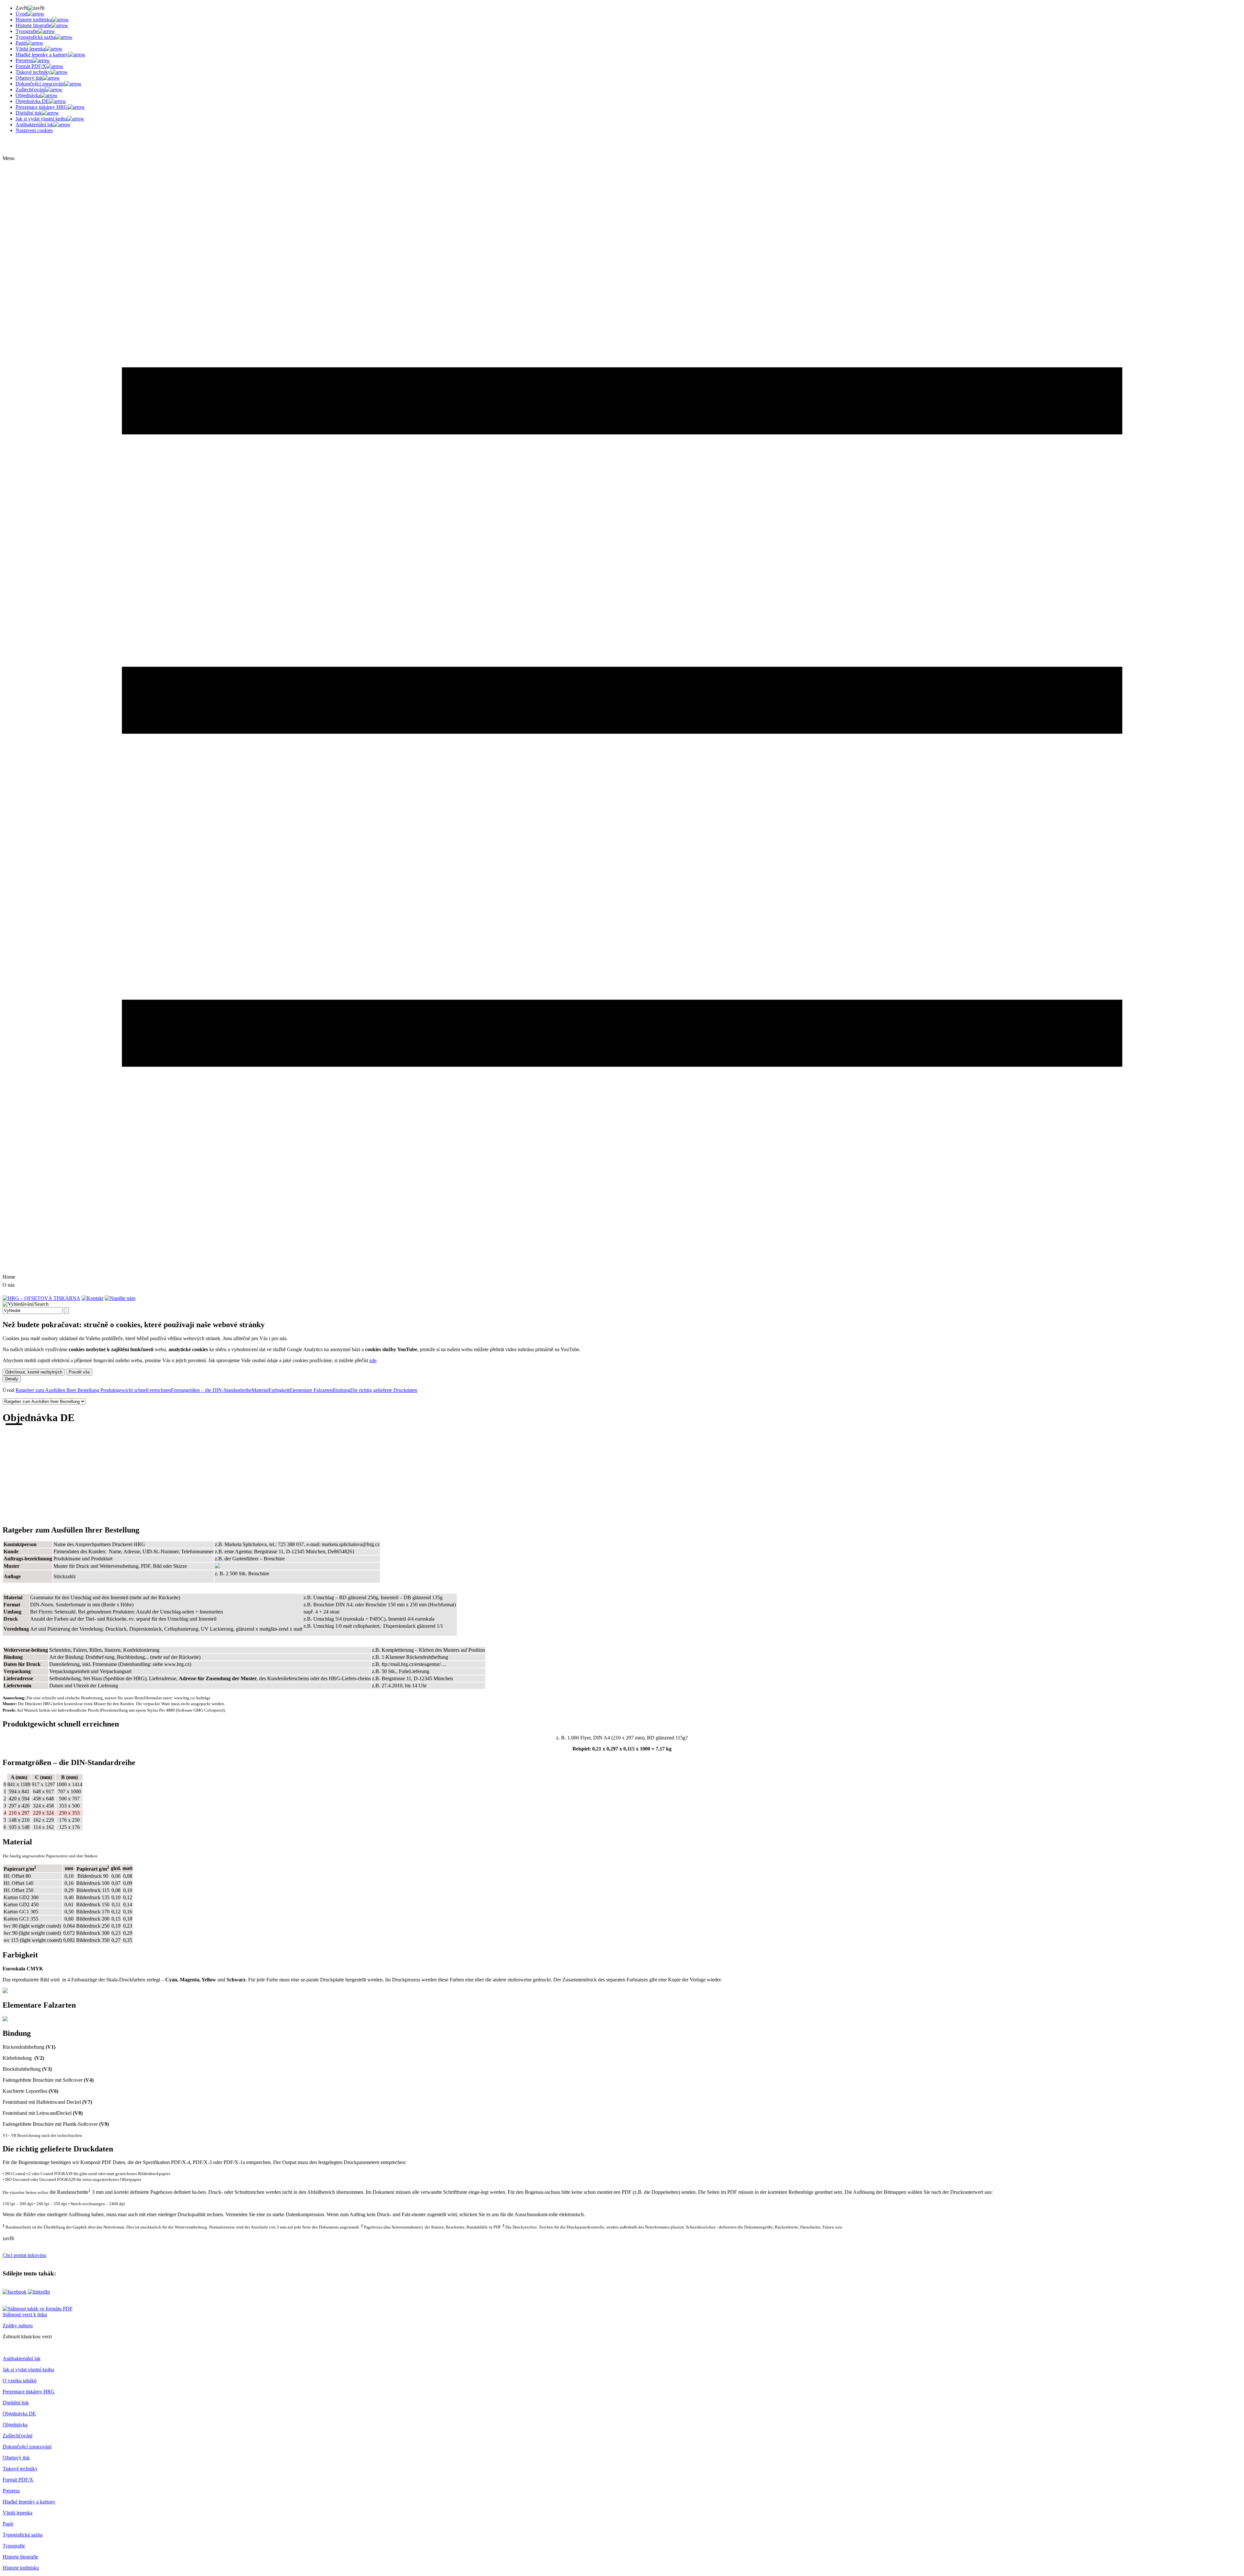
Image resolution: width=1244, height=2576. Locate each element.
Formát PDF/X (18, 2480)
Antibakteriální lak (22, 2359)
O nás (9, 1285)
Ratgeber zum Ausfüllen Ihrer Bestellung (57, 1390)
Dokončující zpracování (27, 2447)
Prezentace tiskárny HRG (29, 2392)
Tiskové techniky (20, 2469)
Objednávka (15, 2425)
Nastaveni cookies (34, 130)
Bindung (341, 1390)
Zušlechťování (17, 2436)
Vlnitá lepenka (17, 2513)
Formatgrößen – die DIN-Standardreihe (211, 1390)
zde (373, 1360)
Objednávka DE (19, 2414)
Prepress (11, 2491)
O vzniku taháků (20, 2381)
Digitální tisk (16, 2403)
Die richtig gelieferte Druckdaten (384, 1390)
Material (260, 1390)
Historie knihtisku (21, 2568)
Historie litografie (20, 2557)
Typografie (14, 2546)
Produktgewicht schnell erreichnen (135, 1390)
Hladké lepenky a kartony (29, 2502)
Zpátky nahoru (18, 2325)
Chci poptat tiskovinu (24, 2255)
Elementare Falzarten (311, 1390)
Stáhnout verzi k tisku (25, 2314)
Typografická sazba (23, 2535)
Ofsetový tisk (16, 2458)
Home (9, 1277)
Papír (8, 2524)
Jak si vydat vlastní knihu (28, 2370)
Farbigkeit (279, 1390)
